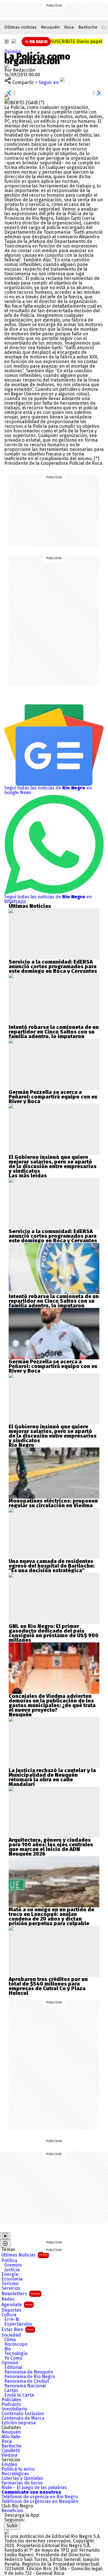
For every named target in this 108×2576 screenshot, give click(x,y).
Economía (12, 2279)
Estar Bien (18, 2329)
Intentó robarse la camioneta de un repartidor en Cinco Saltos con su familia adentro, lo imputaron (54, 1032)
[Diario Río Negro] (14, 41)
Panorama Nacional (25, 2386)
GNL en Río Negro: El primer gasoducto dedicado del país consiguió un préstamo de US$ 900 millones (54, 1633)
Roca (69, 27)
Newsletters (21, 2294)
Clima (10, 2340)
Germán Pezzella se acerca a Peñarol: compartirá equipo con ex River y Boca (53, 1097)
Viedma (9, 2455)
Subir (12, 2526)
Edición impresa (19, 2423)
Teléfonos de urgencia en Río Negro (40, 2497)
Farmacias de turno (22, 2483)
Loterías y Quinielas (22, 2478)
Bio (8, 2349)
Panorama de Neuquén (29, 2372)
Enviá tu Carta (19, 2395)
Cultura (9, 2315)
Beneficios (12, 2511)
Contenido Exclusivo (23, 2414)
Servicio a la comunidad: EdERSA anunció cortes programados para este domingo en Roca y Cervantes (53, 967)
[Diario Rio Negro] (7, 2532)
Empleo (9, 2465)
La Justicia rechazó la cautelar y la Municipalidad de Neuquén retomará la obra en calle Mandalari (52, 1777)
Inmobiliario (14, 2409)
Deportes (11, 2310)
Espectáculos (18, 2324)
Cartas (11, 2391)
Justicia (12, 2270)
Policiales (11, 2400)
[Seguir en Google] (7, 97)
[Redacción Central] (7, 65)
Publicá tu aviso (18, 2469)
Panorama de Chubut (27, 2381)
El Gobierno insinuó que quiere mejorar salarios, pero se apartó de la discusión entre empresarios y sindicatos (53, 1164)
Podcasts (11, 2404)
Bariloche (88, 27)
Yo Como (13, 2358)
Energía (10, 2274)
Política (9, 2261)
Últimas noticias (20, 27)
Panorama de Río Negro (30, 2377)
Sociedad (11, 2335)
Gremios (13, 2265)
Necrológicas (15, 2474)
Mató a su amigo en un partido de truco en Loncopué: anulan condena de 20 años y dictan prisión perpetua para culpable (51, 1917)
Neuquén (50, 27)
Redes (8, 2299)
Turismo (10, 2284)
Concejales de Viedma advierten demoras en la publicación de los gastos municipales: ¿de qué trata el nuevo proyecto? (52, 1703)
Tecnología (16, 2354)
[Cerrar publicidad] (5, 2236)
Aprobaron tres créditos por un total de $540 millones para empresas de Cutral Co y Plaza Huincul (48, 1986)
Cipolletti (11, 2451)
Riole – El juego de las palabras (34, 2488)
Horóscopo (16, 2344)
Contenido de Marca (23, 2418)
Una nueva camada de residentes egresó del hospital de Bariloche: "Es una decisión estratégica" (52, 1566)
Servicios (11, 2288)
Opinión (13, 52)
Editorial (13, 2367)
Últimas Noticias (24, 2255)
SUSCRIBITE (76, 41)
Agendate (17, 2305)
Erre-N (12, 2319)
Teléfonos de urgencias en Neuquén (40, 2501)
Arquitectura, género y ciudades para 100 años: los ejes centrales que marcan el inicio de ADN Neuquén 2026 (51, 1847)
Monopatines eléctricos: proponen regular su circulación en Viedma (53, 1503)
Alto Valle (11, 2437)
